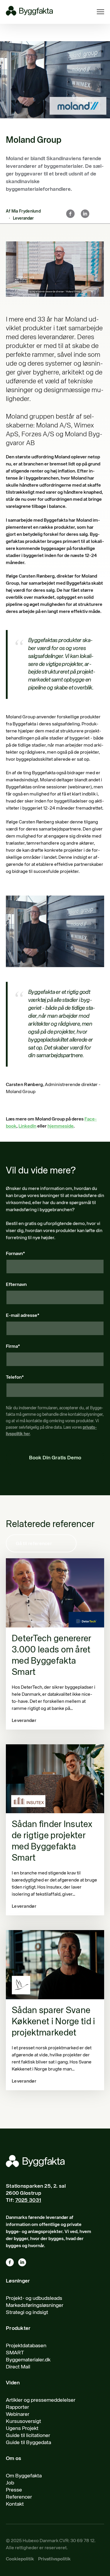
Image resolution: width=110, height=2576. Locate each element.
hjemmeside (61, 1126)
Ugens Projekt (22, 2429)
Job (10, 2483)
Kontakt (15, 2504)
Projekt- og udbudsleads (34, 2298)
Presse (14, 2490)
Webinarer (18, 2414)
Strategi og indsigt (27, 2313)
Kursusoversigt (23, 2421)
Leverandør (23, 218)
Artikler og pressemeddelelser (41, 2400)
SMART (15, 2353)
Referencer (19, 2497)
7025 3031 (28, 2200)
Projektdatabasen (26, 2346)
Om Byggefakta (24, 2476)
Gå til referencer (34, 1544)
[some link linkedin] (24, 2263)
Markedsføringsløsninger (35, 2305)
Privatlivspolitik (54, 2559)
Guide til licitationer (28, 2436)
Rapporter (17, 2407)
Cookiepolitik (20, 2559)
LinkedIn (27, 1126)
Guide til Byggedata (28, 2443)
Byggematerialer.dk (28, 2360)
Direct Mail (18, 2367)
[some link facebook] (12, 2263)
